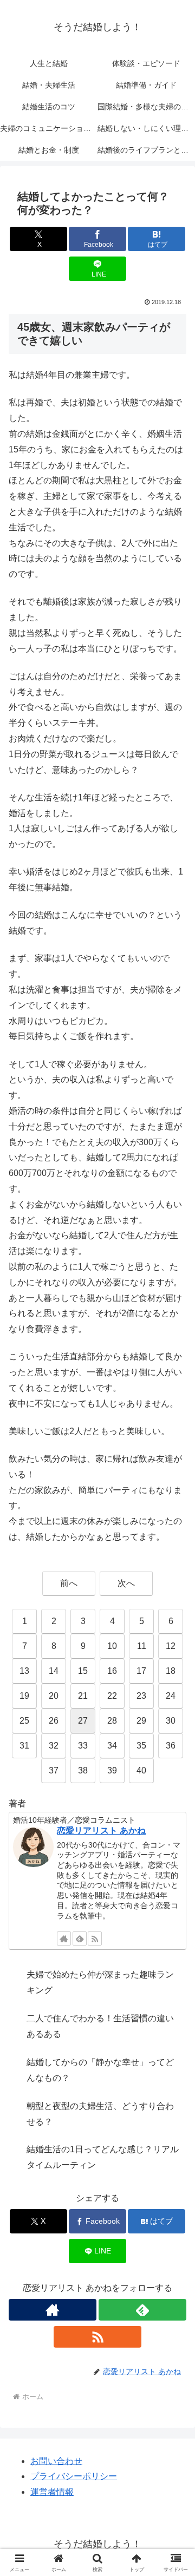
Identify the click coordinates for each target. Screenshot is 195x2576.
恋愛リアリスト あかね (101, 1831)
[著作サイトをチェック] (64, 1938)
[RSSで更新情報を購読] (95, 1938)
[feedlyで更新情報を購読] (80, 1938)
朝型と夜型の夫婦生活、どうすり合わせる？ (100, 2114)
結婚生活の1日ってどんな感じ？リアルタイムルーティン (103, 2157)
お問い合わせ (56, 2461)
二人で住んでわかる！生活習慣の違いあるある (100, 2026)
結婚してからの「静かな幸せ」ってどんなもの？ (100, 2070)
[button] (174, 1781)
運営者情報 (52, 2492)
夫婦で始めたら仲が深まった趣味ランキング (100, 1982)
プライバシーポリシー (74, 2476)
